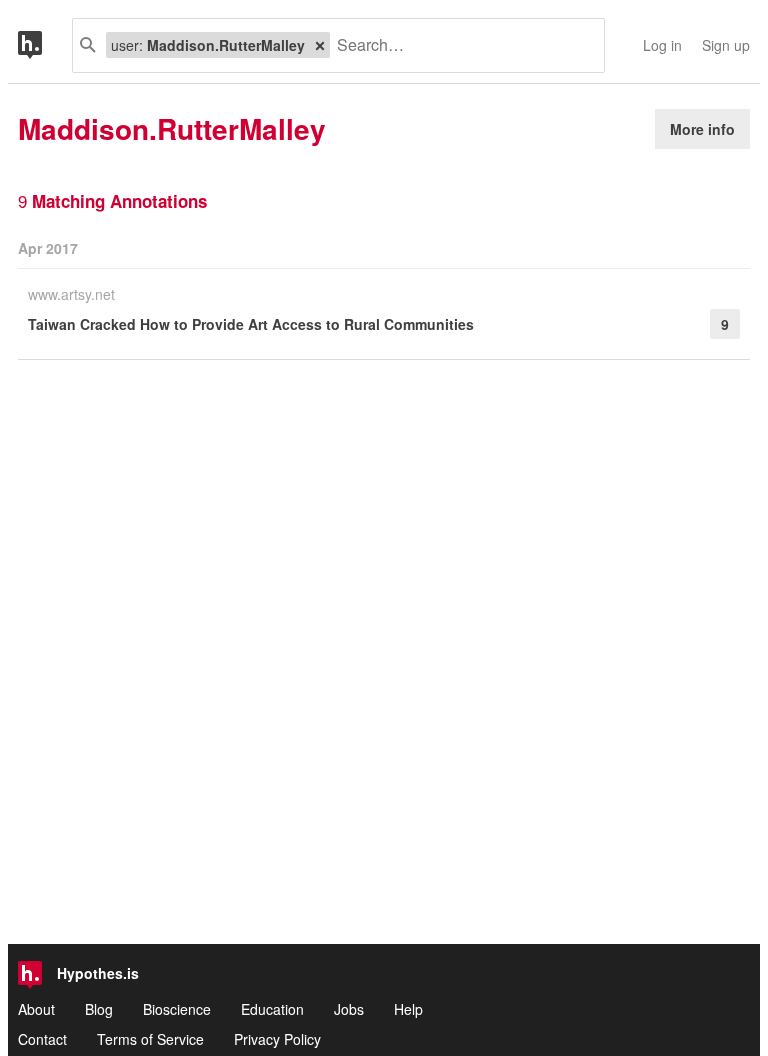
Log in (662, 45)
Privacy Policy (277, 1039)
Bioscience (177, 1009)
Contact (42, 1039)
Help (408, 1009)
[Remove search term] (320, 45)
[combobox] (459, 45)
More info (702, 129)
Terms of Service (150, 1039)
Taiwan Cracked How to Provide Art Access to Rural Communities (251, 324)
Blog (99, 1009)
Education (272, 1009)
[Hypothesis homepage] (45, 45)
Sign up (726, 45)
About (36, 1009)
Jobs (349, 1009)
